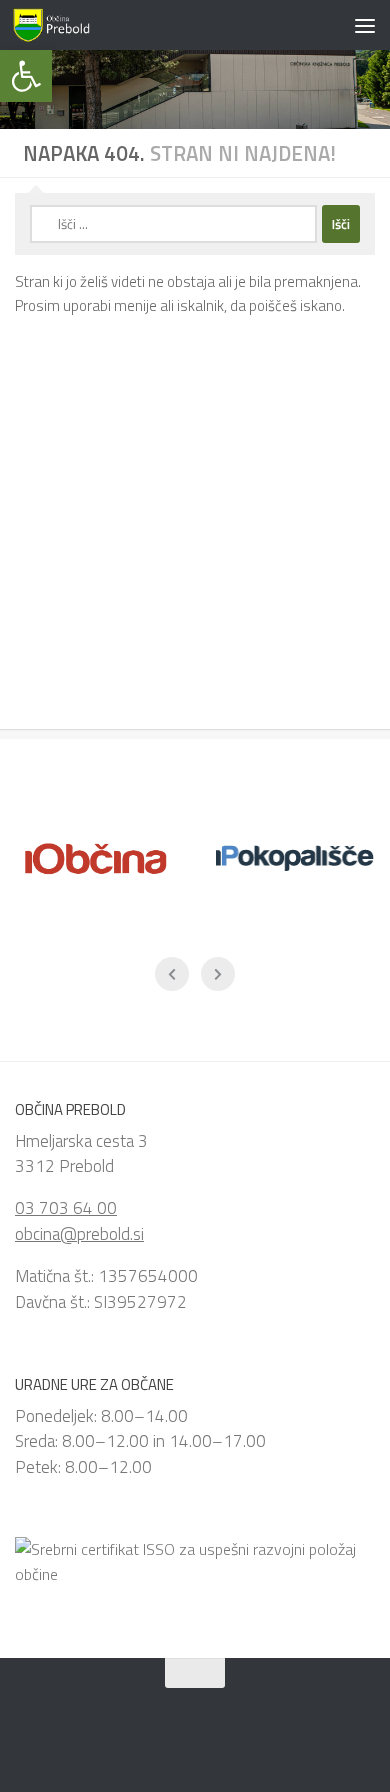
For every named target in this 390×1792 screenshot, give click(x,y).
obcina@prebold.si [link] (79, 1234)
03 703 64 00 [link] (66, 1208)
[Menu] (365, 25)
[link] (26, 76)
